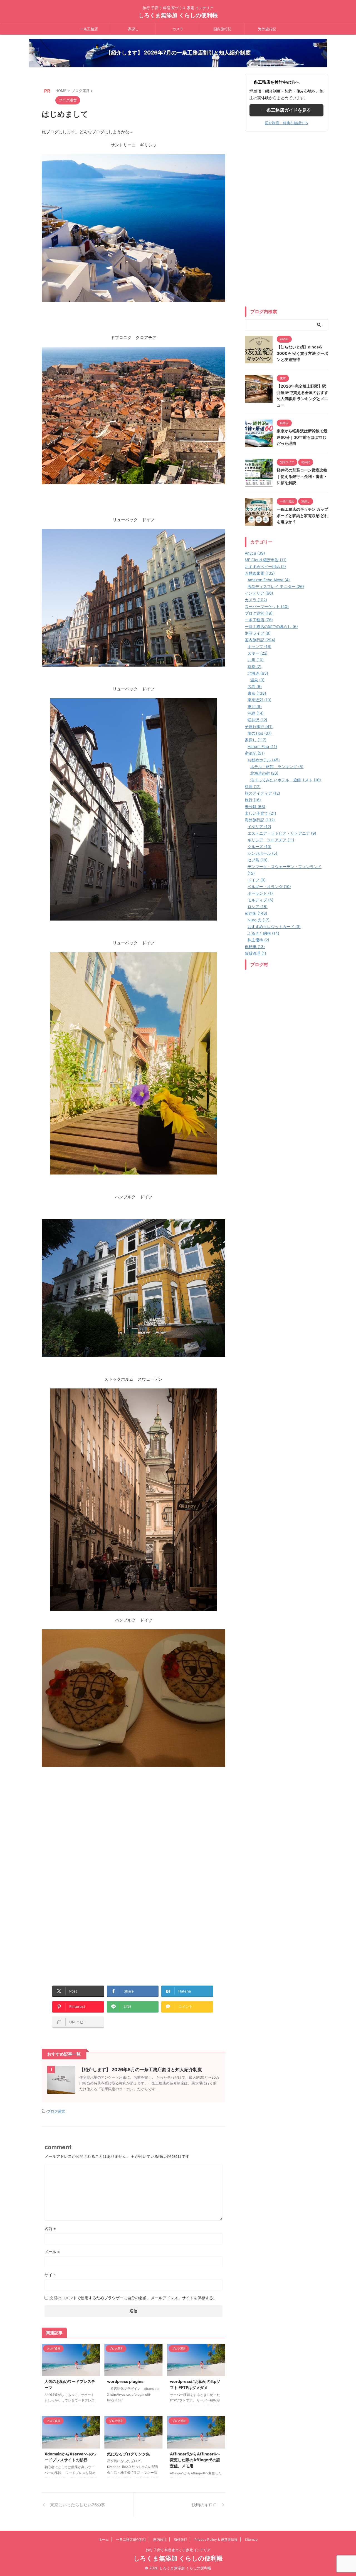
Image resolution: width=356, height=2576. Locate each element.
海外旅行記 (267, 29)
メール (52, 2252)
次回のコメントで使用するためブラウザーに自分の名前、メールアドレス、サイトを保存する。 (133, 2298)
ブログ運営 (56, 2111)
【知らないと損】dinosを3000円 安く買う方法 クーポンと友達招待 (302, 353)
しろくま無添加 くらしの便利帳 (178, 15)
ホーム (104, 2539)
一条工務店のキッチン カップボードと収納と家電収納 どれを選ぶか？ (302, 515)
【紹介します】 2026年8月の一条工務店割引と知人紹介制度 (141, 2069)
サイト (50, 2275)
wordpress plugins (125, 2381)
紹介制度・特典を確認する (286, 123)
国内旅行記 (222, 29)
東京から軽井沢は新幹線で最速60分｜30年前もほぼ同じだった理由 (302, 437)
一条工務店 (89, 29)
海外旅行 (181, 2539)
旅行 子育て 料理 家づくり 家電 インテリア (178, 2550)
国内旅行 (160, 2539)
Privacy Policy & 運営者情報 (216, 2539)
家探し (133, 29)
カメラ (178, 29)
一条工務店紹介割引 (131, 2539)
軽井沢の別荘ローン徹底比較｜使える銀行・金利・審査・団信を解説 (302, 476)
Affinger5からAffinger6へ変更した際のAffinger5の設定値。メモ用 (195, 2460)
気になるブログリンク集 (128, 2454)
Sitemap (251, 2539)
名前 (50, 2229)
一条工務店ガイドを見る (286, 110)
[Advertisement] (88, 1851)
